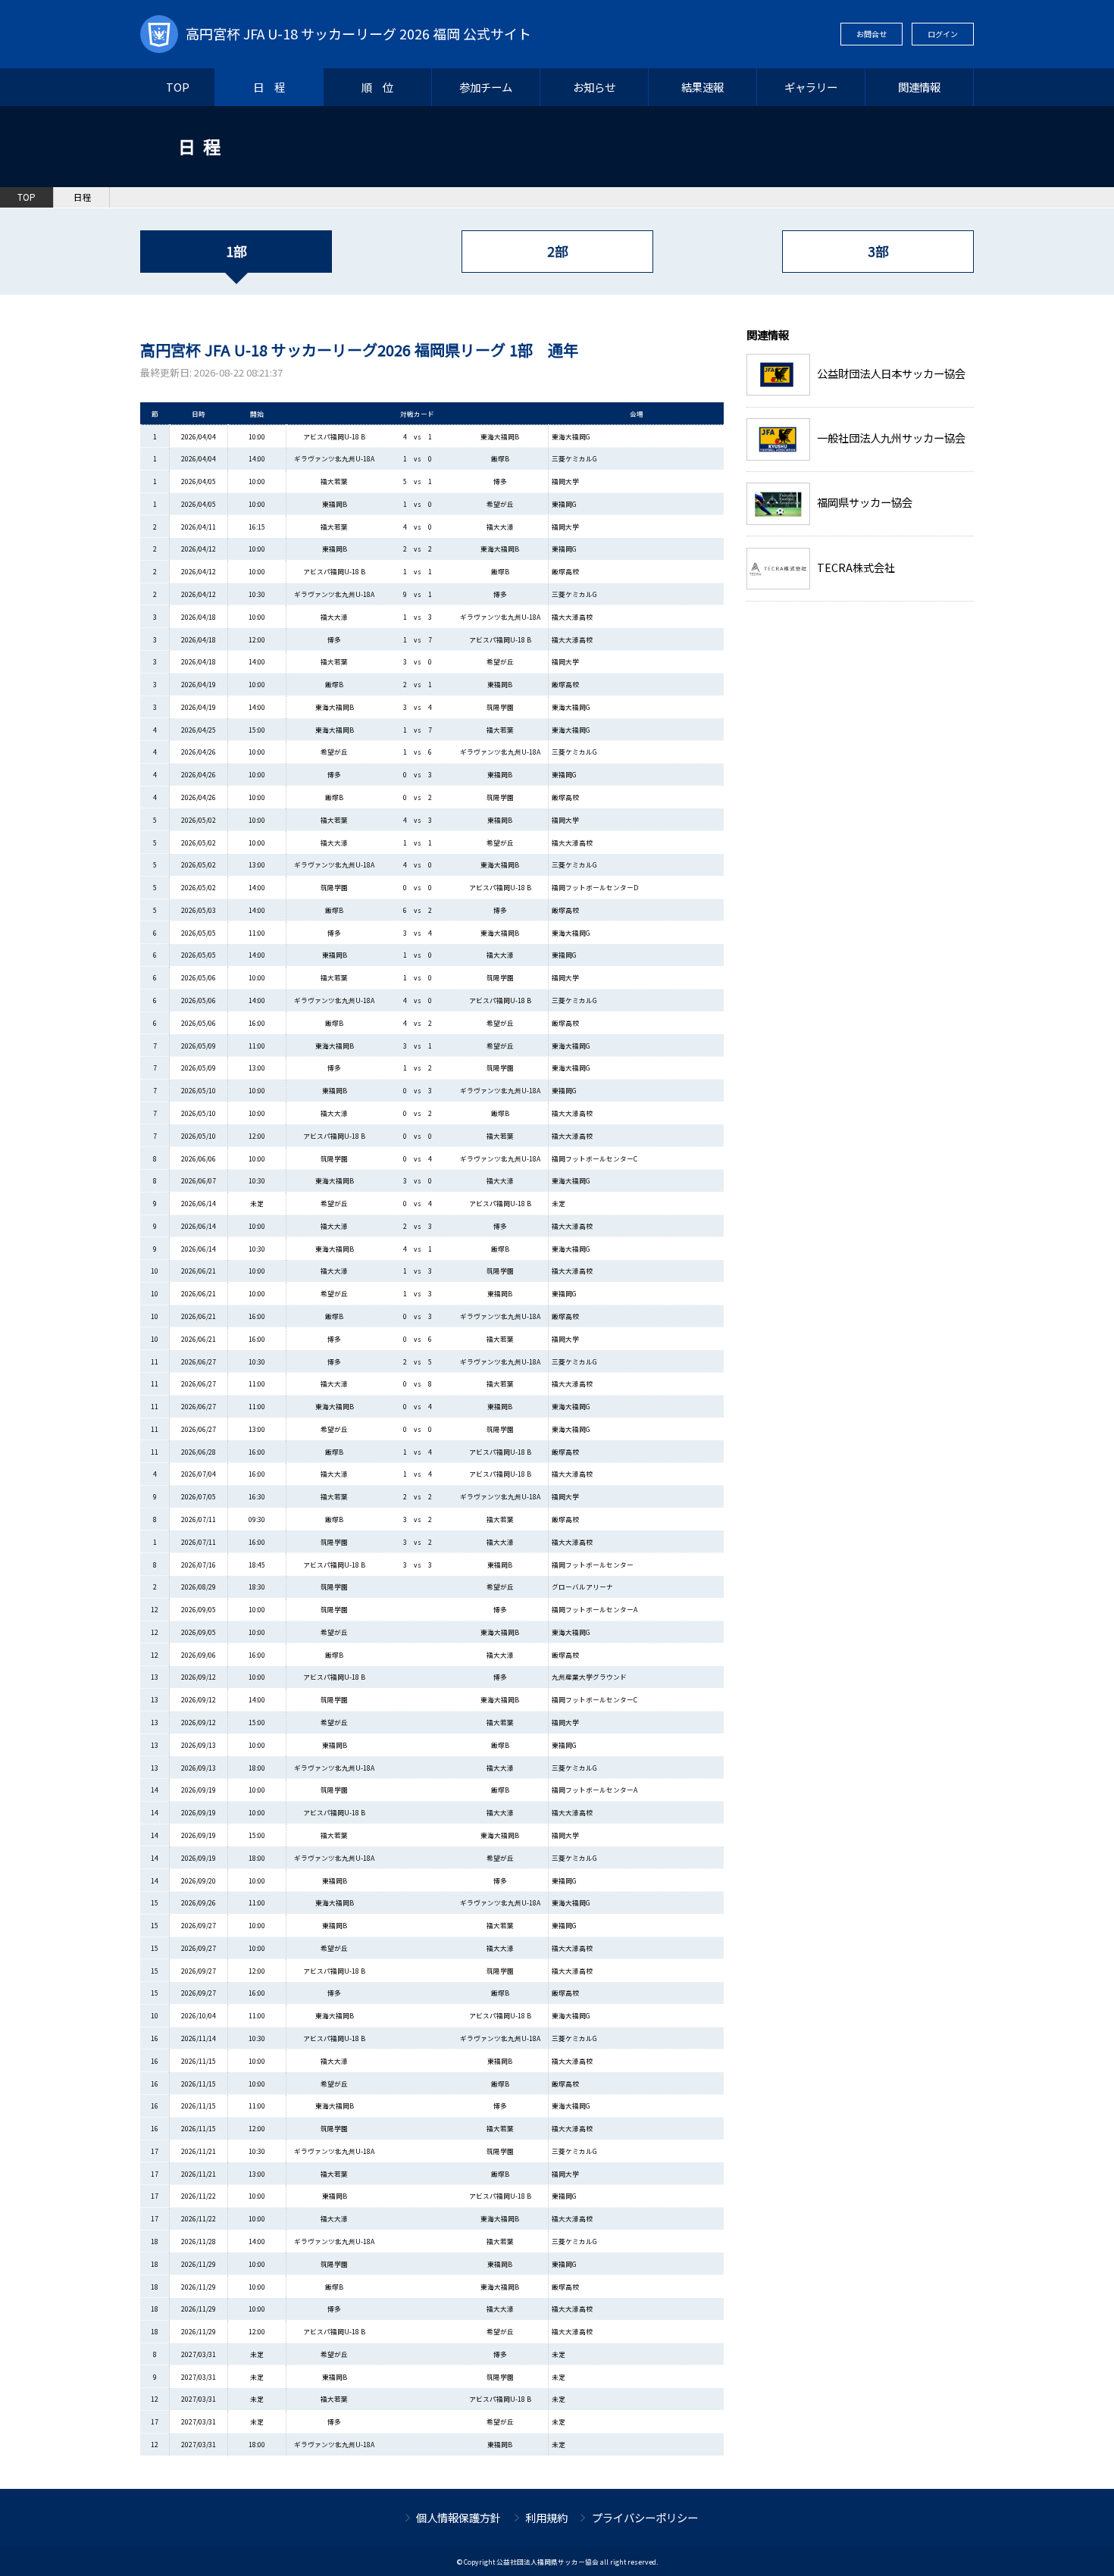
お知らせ (594, 87)
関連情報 (919, 87)
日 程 (269, 87)
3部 (878, 251)
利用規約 (546, 2517)
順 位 (377, 87)
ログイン (943, 34)
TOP (178, 87)
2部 (557, 251)
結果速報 (703, 87)
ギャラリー (811, 87)
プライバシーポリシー (645, 2517)
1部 (236, 251)
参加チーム (486, 87)
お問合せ (871, 34)
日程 (83, 197)
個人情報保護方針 (458, 2517)
